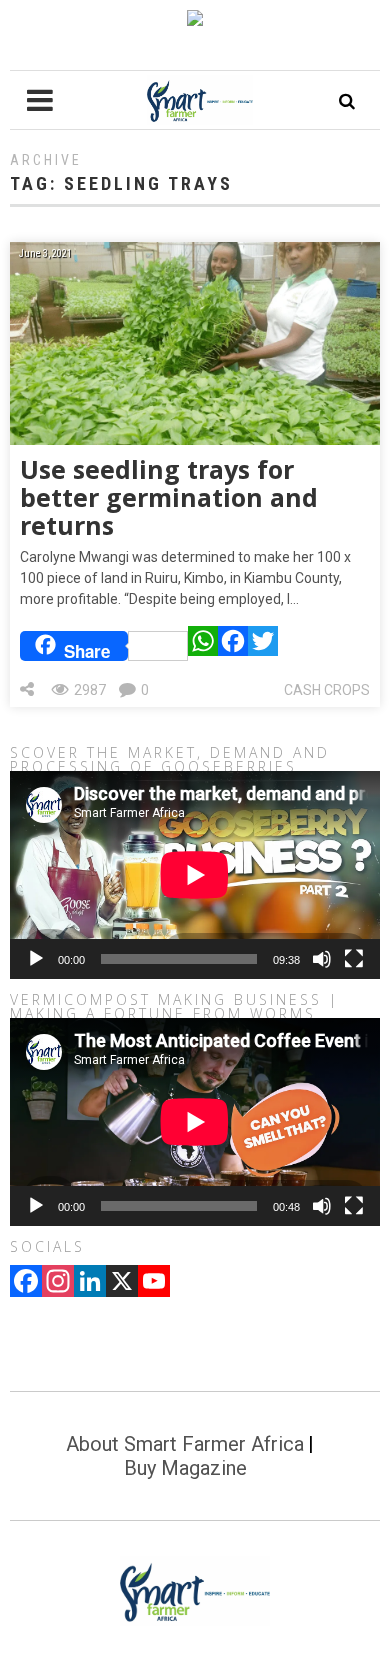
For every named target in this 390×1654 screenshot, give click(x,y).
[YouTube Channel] (154, 1283)
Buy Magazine (185, 1468)
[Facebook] (233, 646)
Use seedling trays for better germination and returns (169, 497)
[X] (122, 1283)
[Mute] (322, 959)
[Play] (36, 959)
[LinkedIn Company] (90, 1283)
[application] (195, 875)
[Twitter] (263, 646)
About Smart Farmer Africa (185, 1444)
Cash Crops (327, 690)
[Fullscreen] (354, 959)
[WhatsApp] (203, 646)
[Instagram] (58, 1283)
